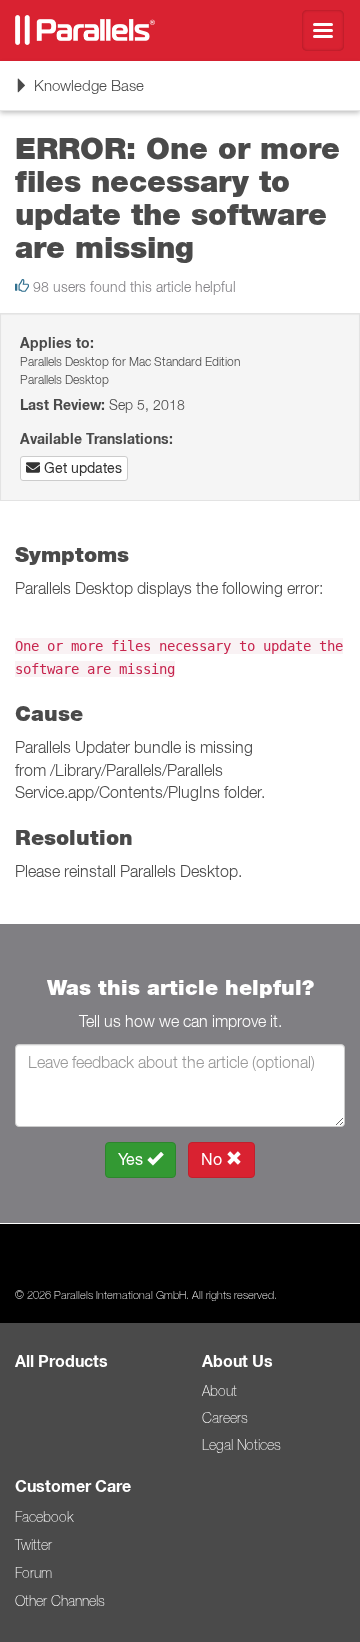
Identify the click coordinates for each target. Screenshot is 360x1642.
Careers (225, 1418)
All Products (61, 1361)
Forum (33, 1573)
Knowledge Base (79, 92)
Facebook (44, 1517)
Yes (132, 1159)
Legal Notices (241, 1445)
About (219, 1391)
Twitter (33, 1545)
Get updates (81, 468)
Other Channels (60, 1601)
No (213, 1159)
